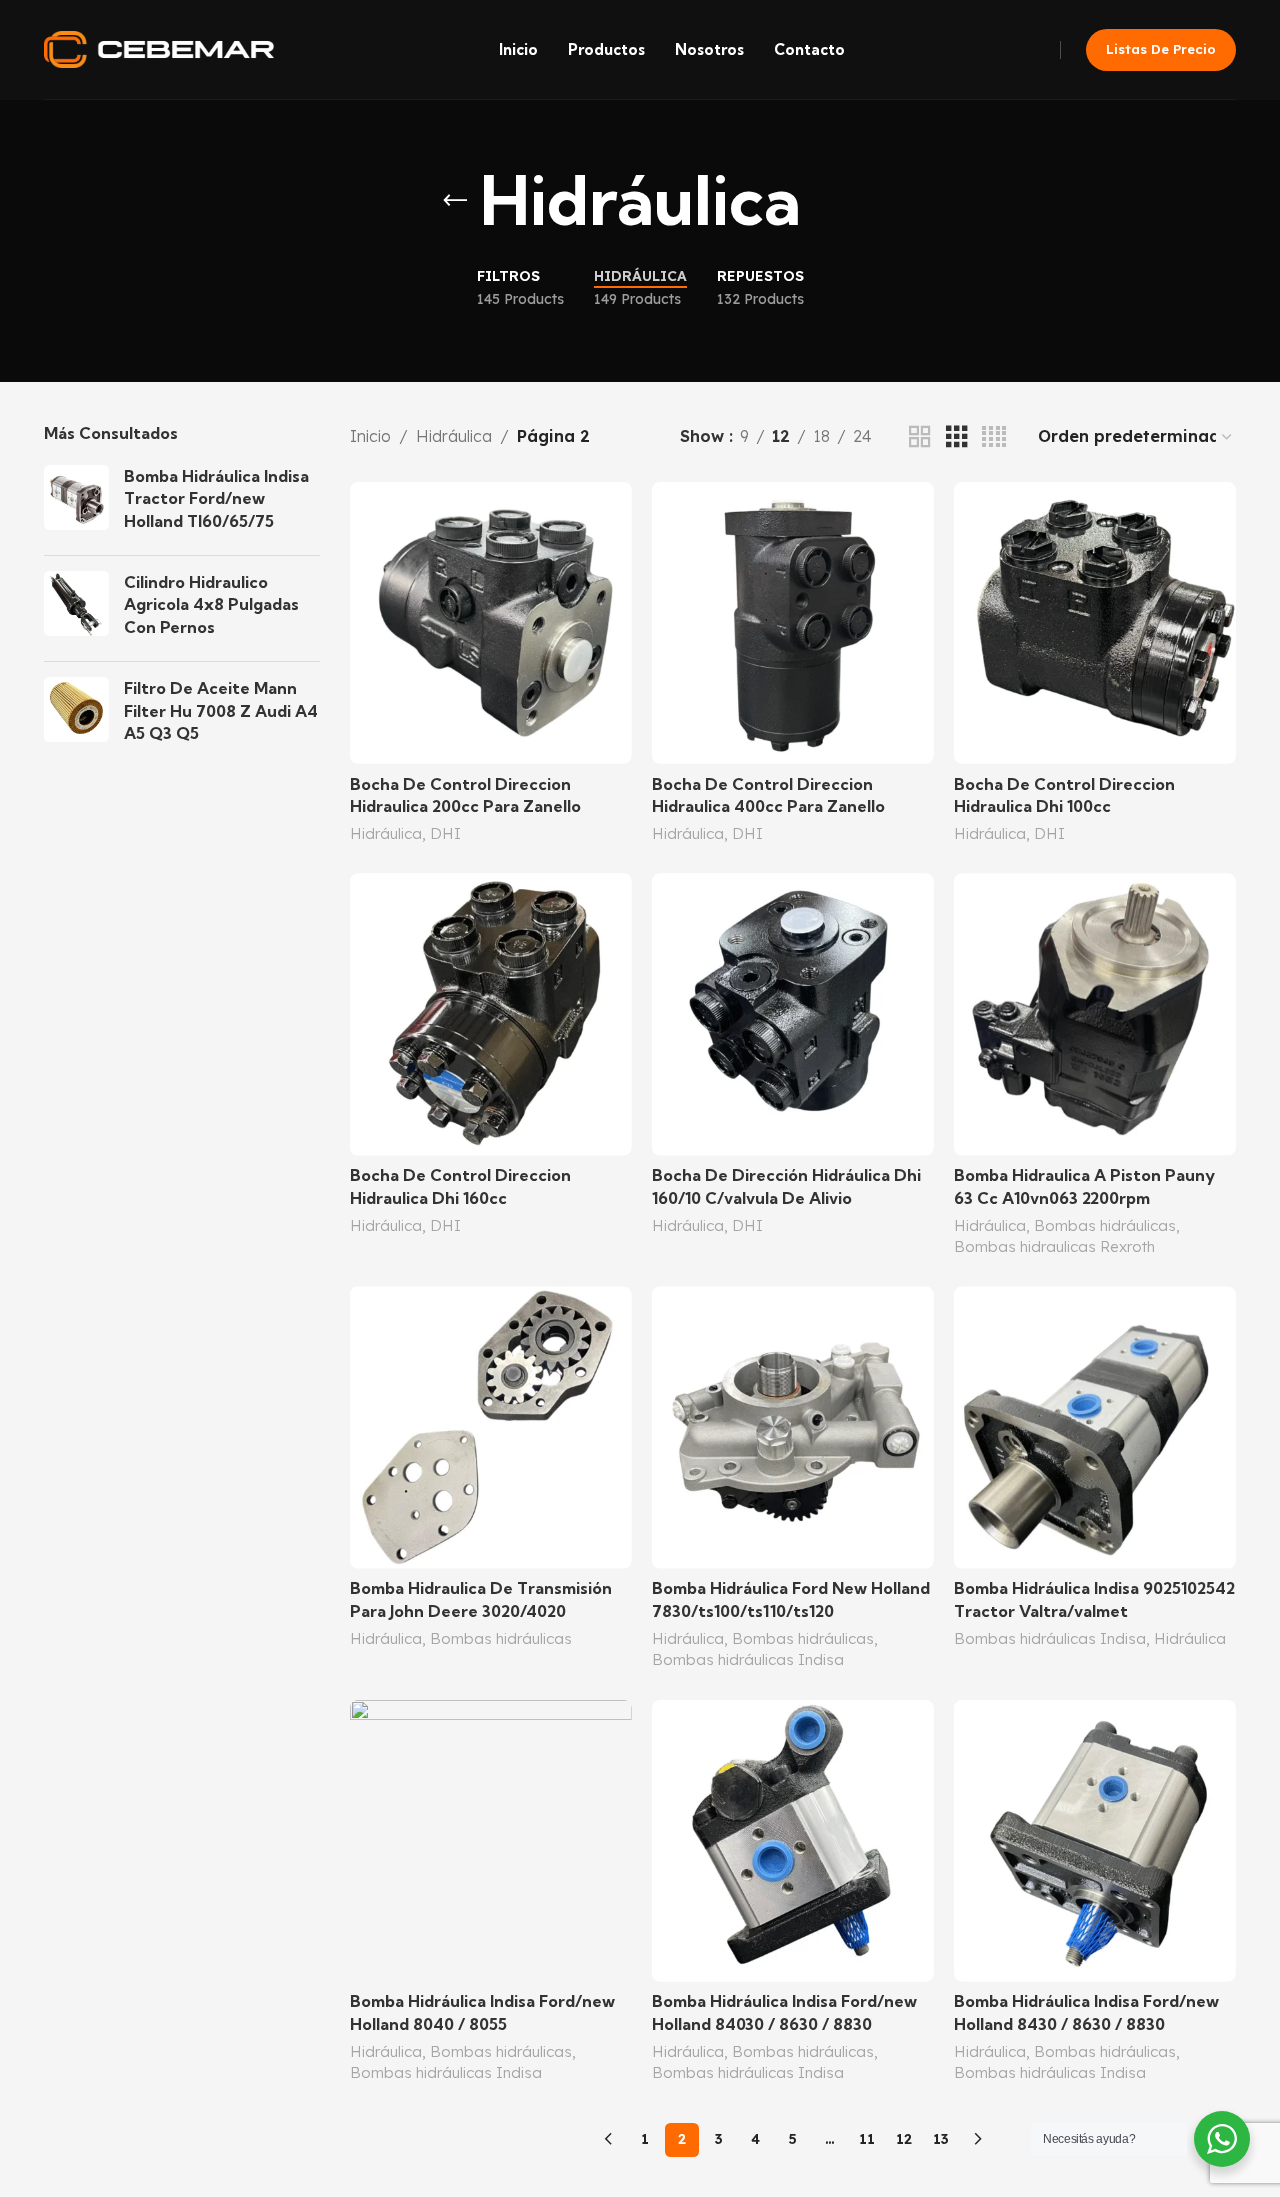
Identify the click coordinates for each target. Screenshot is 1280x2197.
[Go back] (455, 201)
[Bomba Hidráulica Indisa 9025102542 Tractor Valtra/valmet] (1095, 1427)
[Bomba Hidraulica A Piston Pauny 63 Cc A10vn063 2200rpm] (1095, 1014)
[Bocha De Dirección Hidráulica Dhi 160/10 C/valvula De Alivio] (793, 1014)
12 (904, 2139)
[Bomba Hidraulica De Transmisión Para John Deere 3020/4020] (491, 1427)
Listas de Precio (1161, 49)
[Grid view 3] (957, 437)
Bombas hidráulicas (1105, 1225)
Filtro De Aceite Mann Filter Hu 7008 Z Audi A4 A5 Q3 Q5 (221, 710)
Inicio (370, 436)
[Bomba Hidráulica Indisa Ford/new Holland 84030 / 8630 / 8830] (793, 1841)
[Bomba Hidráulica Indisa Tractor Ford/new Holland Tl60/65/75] (76, 502)
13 (941, 2139)
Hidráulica (454, 436)
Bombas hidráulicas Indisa (748, 1659)
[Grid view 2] (920, 437)
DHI (445, 833)
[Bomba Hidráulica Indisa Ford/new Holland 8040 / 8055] (491, 1841)
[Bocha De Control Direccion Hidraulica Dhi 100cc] (1095, 623)
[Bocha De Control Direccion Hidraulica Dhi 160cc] (491, 1014)
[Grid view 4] (994, 437)
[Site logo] (159, 48)
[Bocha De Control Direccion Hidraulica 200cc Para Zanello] (491, 623)
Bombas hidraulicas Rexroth (1054, 1246)
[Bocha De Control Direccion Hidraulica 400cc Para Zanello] (793, 623)
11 (867, 2139)
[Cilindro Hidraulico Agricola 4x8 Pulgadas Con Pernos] (76, 608)
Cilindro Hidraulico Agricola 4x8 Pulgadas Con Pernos (211, 604)
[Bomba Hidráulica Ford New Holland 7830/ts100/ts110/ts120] (793, 1427)
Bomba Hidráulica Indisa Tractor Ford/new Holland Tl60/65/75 (216, 498)
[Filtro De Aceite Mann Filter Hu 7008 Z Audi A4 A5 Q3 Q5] (76, 714)
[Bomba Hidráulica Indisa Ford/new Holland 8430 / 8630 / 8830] (1095, 1841)
